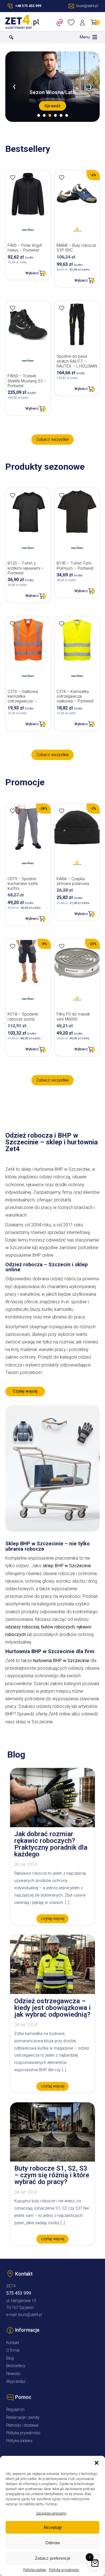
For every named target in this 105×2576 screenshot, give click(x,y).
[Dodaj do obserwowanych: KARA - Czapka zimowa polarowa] (62, 811)
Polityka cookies (35, 2570)
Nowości (13, 2374)
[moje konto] (83, 22)
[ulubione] (72, 22)
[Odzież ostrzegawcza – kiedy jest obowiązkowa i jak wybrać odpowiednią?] (53, 1992)
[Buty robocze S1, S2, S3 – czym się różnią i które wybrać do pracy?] (53, 2160)
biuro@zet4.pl (30, 2315)
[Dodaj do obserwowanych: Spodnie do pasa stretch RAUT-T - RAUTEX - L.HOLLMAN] (62, 308)
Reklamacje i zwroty (23, 2418)
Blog (10, 2358)
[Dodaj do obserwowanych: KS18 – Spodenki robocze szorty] (13, 946)
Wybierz (32, 273)
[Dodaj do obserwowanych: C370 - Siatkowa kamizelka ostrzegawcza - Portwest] (13, 624)
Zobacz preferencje (53, 2558)
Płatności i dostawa (22, 2425)
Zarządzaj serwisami (51, 2513)
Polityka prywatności (64, 2570)
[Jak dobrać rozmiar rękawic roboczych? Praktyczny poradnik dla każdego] (53, 1826)
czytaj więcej (53, 1919)
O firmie (13, 2350)
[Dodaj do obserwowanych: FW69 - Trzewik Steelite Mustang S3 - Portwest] (13, 308)
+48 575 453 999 (28, 6)
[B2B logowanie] (61, 22)
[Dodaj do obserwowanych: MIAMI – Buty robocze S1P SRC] (62, 177)
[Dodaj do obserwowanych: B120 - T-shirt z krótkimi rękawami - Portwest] (13, 495)
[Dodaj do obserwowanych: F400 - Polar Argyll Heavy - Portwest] (13, 177)
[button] (97, 2463)
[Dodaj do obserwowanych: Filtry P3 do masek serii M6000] (62, 946)
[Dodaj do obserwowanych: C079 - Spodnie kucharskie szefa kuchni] (13, 811)
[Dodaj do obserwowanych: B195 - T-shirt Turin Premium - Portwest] (62, 495)
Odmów (53, 2543)
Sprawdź (53, 106)
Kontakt (13, 2343)
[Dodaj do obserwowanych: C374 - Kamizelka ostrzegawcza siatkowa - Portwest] (62, 624)
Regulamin (15, 2410)
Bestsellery (16, 2366)
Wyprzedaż (16, 2382)
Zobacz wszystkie (53, 440)
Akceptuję (53, 2527)
